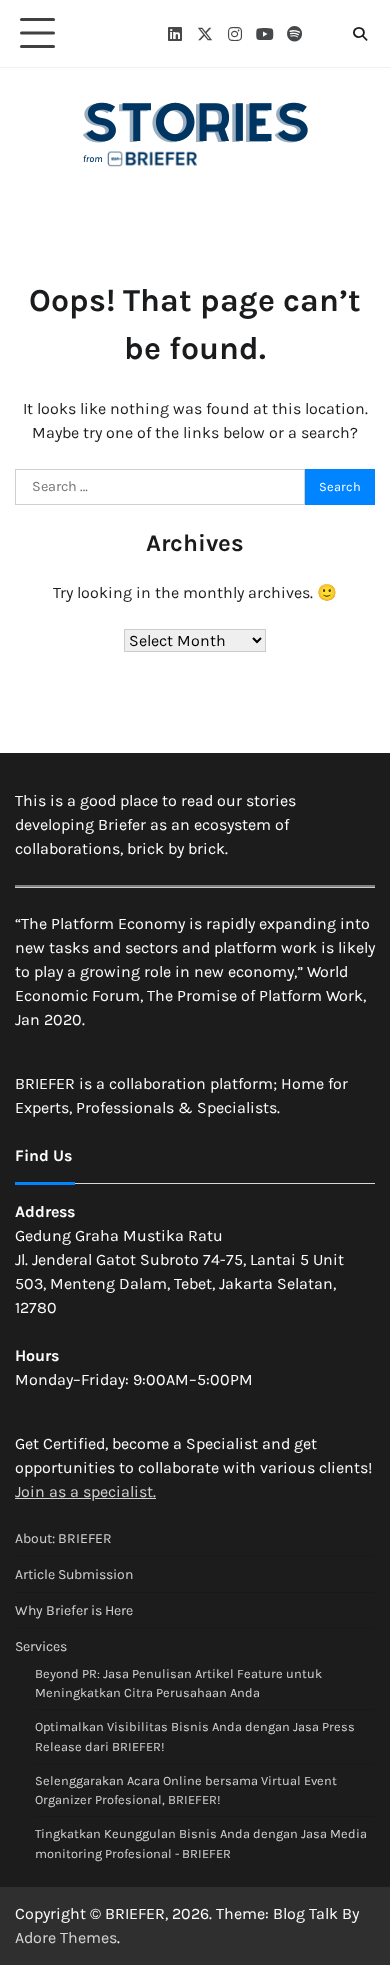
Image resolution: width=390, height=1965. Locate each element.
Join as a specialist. (85, 1491)
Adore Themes (66, 1937)
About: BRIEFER (63, 1538)
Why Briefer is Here (74, 1610)
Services (41, 1646)
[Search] (360, 34)
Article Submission (74, 1574)
